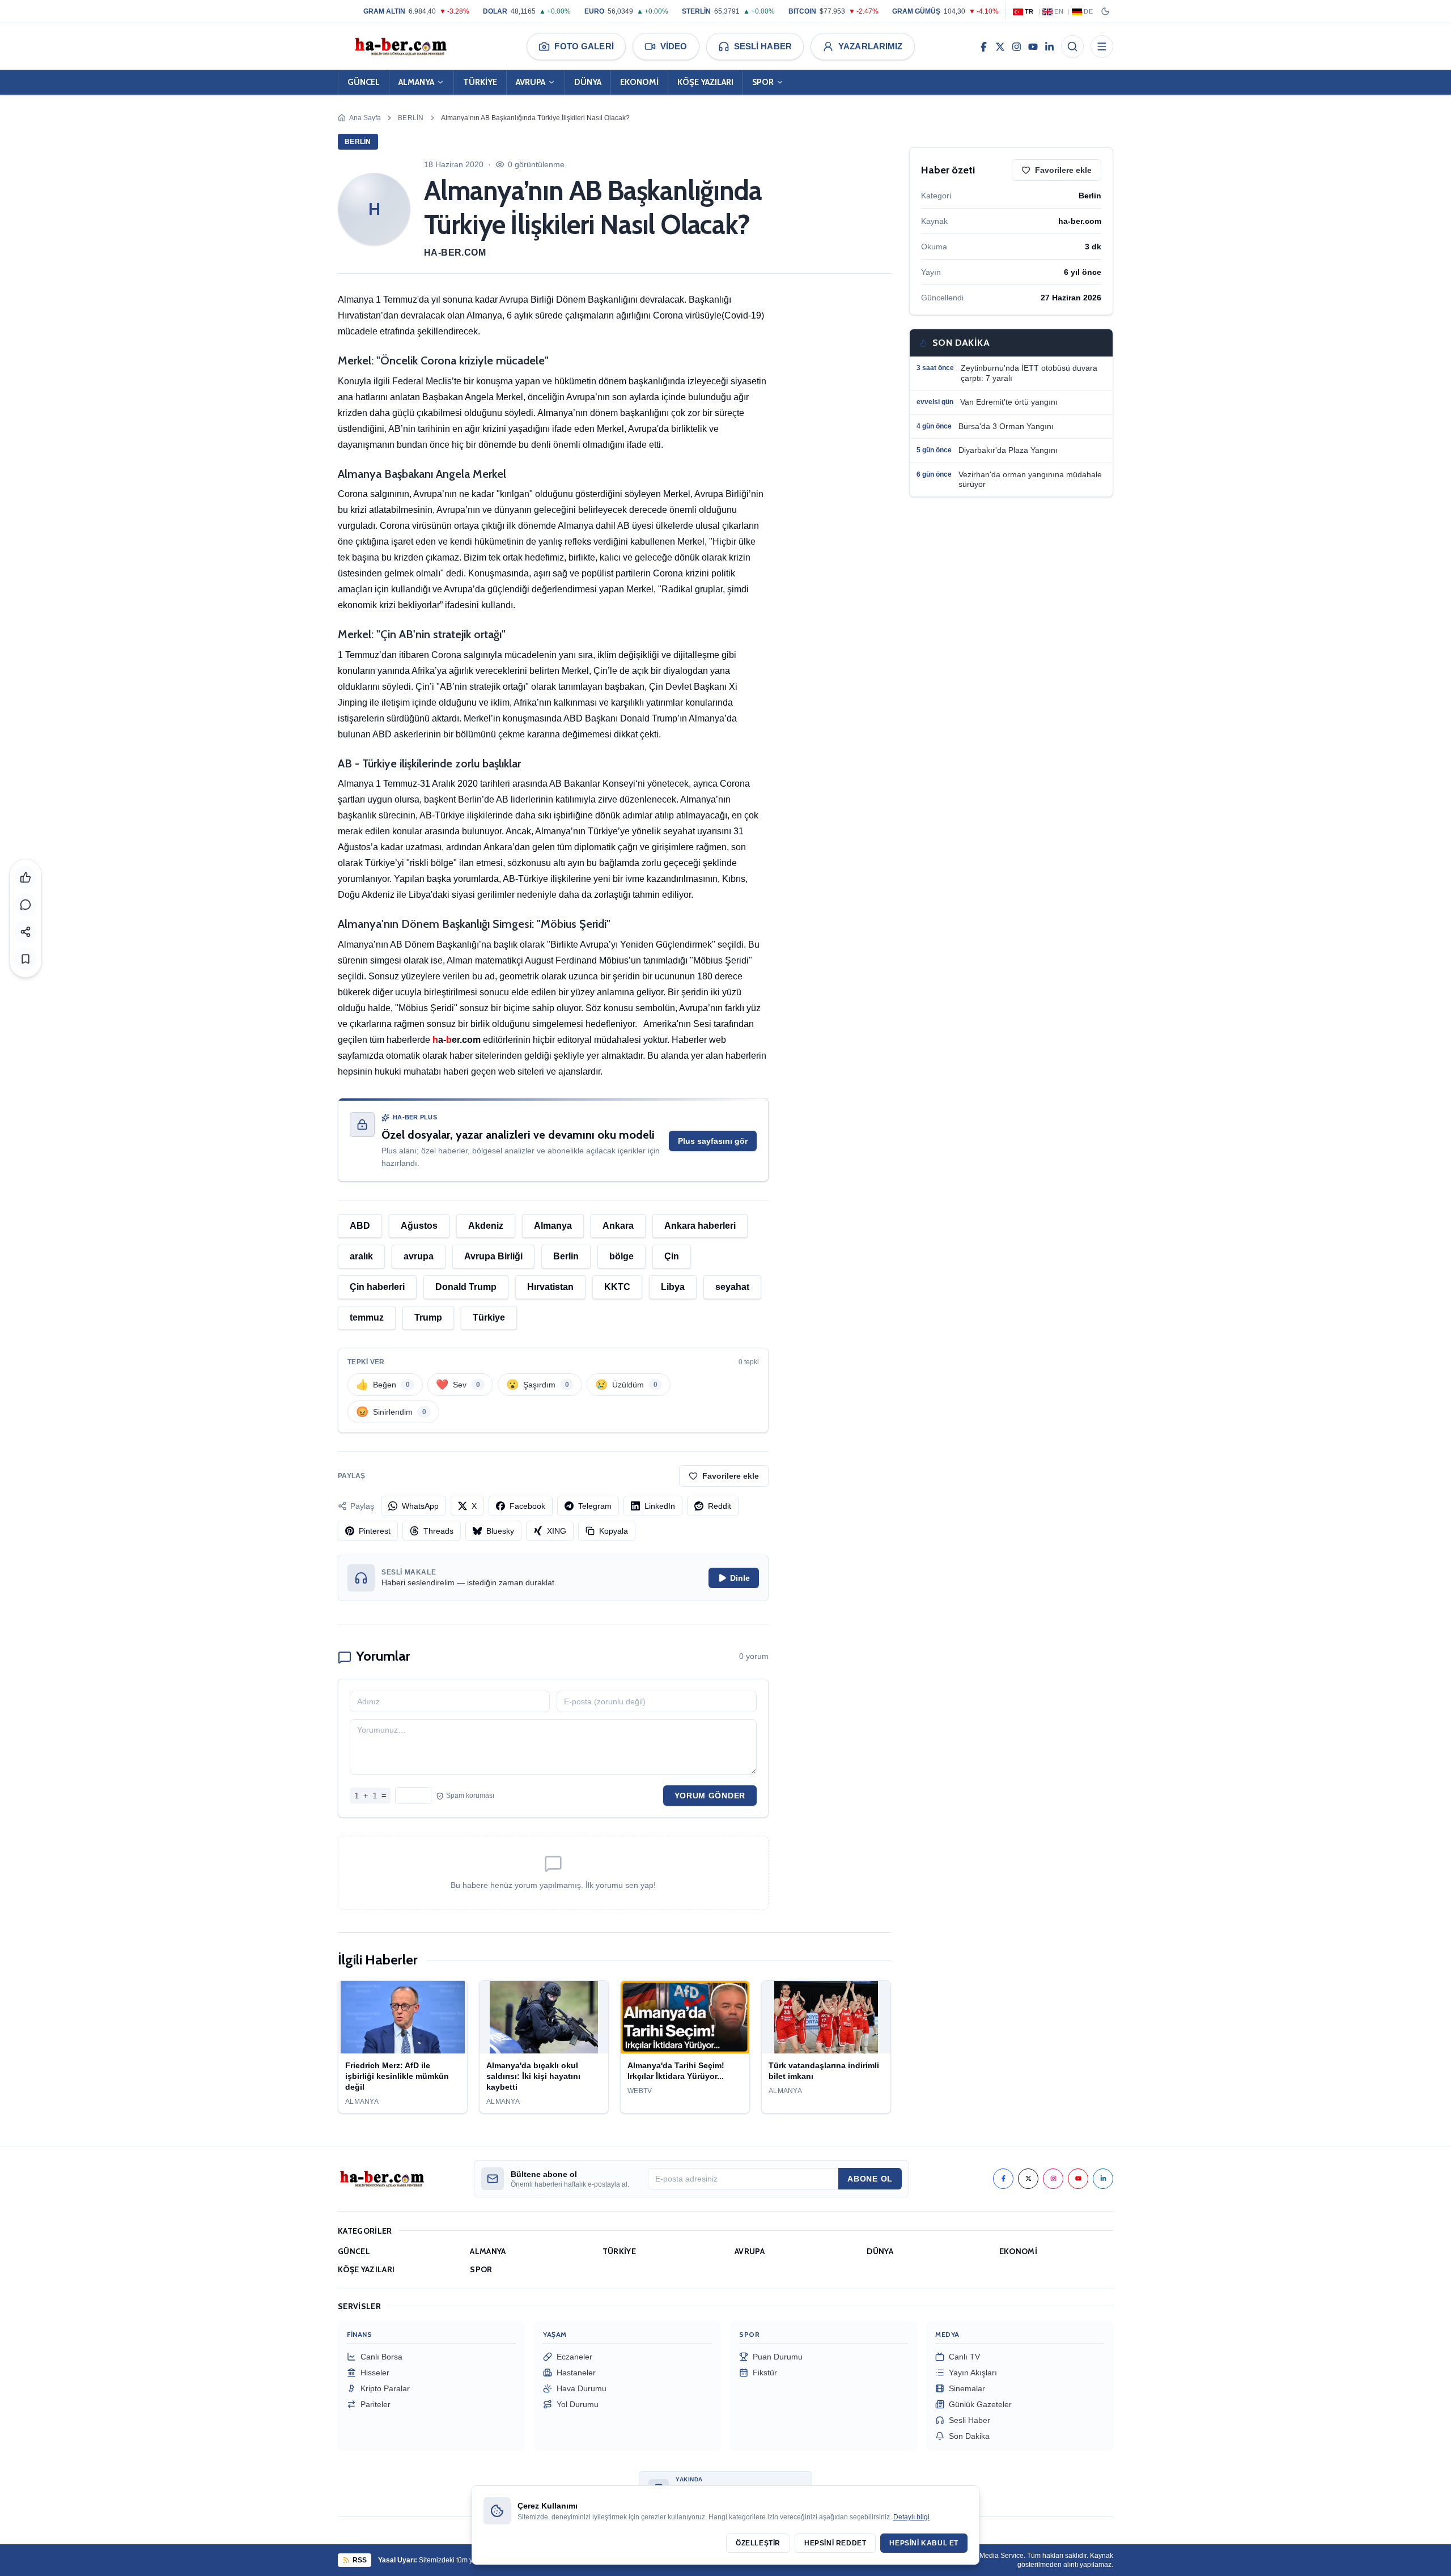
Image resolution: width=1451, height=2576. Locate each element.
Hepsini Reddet (835, 2543)
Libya (673, 1287)
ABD (360, 1226)
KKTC (617, 1287)
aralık (361, 1256)
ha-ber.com (455, 252)
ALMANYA (416, 82)
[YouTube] (1033, 46)
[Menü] (1102, 46)
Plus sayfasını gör (713, 1141)
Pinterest (375, 1531)
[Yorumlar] (26, 905)
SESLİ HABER (763, 46)
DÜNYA (588, 82)
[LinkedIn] (1049, 46)
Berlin (411, 118)
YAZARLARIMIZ (871, 46)
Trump (428, 1317)
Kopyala (614, 1531)
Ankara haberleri (700, 1226)
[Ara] (1072, 46)
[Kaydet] (26, 959)
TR (1029, 11)
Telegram (595, 1506)
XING (557, 1531)
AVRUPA (531, 82)
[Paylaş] (26, 932)
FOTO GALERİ (584, 46)
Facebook (527, 1506)
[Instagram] (1017, 46)
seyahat (732, 1287)
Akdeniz (486, 1226)
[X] (1000, 46)
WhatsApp (420, 1506)
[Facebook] (984, 46)
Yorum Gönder (710, 1796)
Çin (672, 1256)
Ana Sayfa (365, 118)
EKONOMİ (639, 82)
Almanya (553, 1226)
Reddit (720, 1506)
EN (1059, 11)
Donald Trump (466, 1287)
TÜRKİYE (480, 82)
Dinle (740, 1578)
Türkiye (489, 1317)
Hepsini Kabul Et (924, 2543)
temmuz (367, 1317)
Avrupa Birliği (493, 1256)
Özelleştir (758, 2543)
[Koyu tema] (1105, 11)
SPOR (763, 82)
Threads (438, 1531)
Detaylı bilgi (911, 2517)
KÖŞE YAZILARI (705, 82)
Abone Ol (870, 2179)
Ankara (618, 1226)
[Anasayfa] (400, 46)
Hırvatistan (550, 1287)
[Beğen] (26, 877)
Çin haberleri (377, 1287)
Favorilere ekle (731, 1476)
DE (1088, 11)
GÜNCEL (364, 82)
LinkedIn (660, 1506)
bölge (621, 1256)
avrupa (419, 1256)
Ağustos (419, 1226)
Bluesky (500, 1531)
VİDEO (674, 46)
